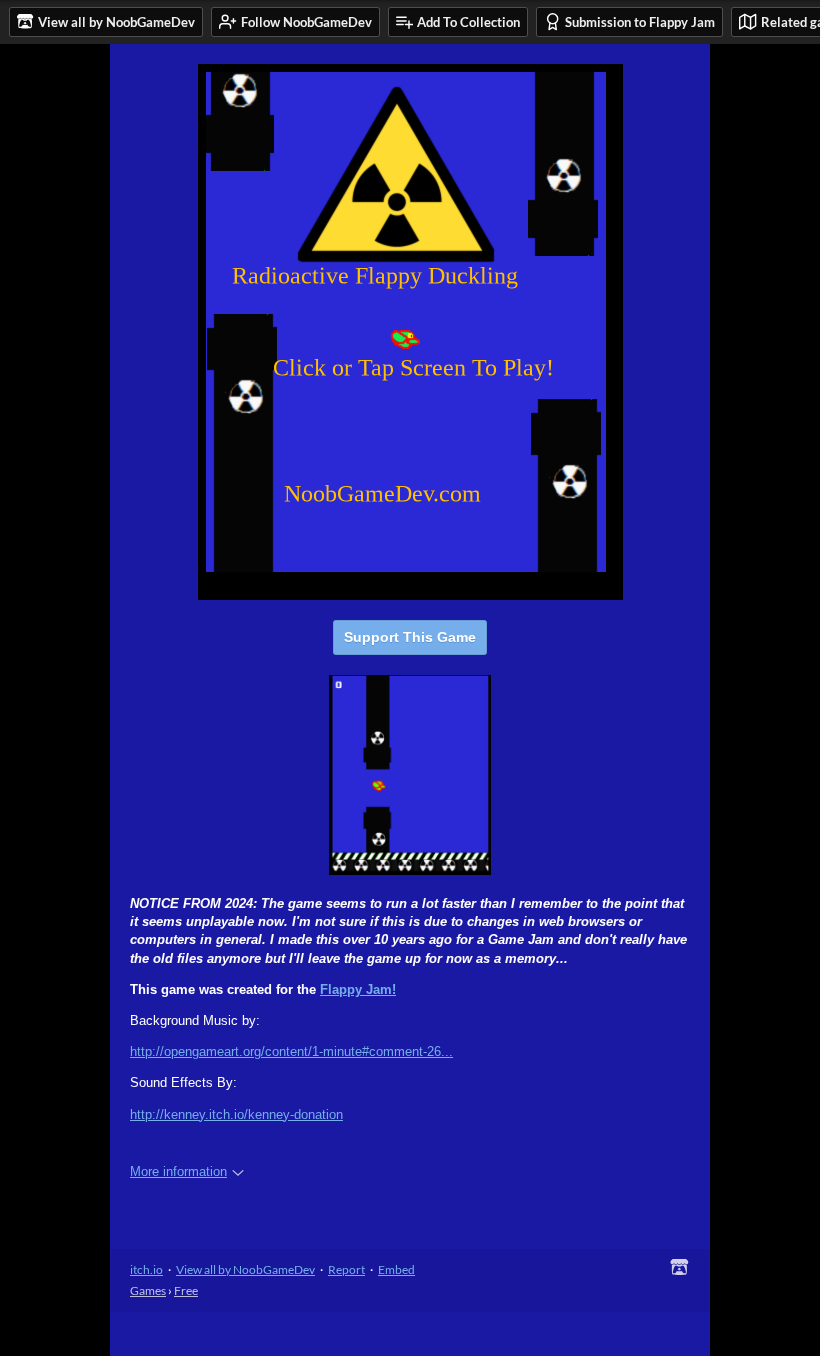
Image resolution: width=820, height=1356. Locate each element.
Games (148, 1290)
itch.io (146, 1269)
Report (346, 1269)
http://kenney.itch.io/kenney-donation (236, 1114)
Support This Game (410, 637)
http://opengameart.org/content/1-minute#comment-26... (291, 1051)
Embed (396, 1269)
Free (186, 1290)
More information (178, 1171)
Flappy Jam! (358, 989)
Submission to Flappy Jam (640, 22)
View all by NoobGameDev (245, 1269)
